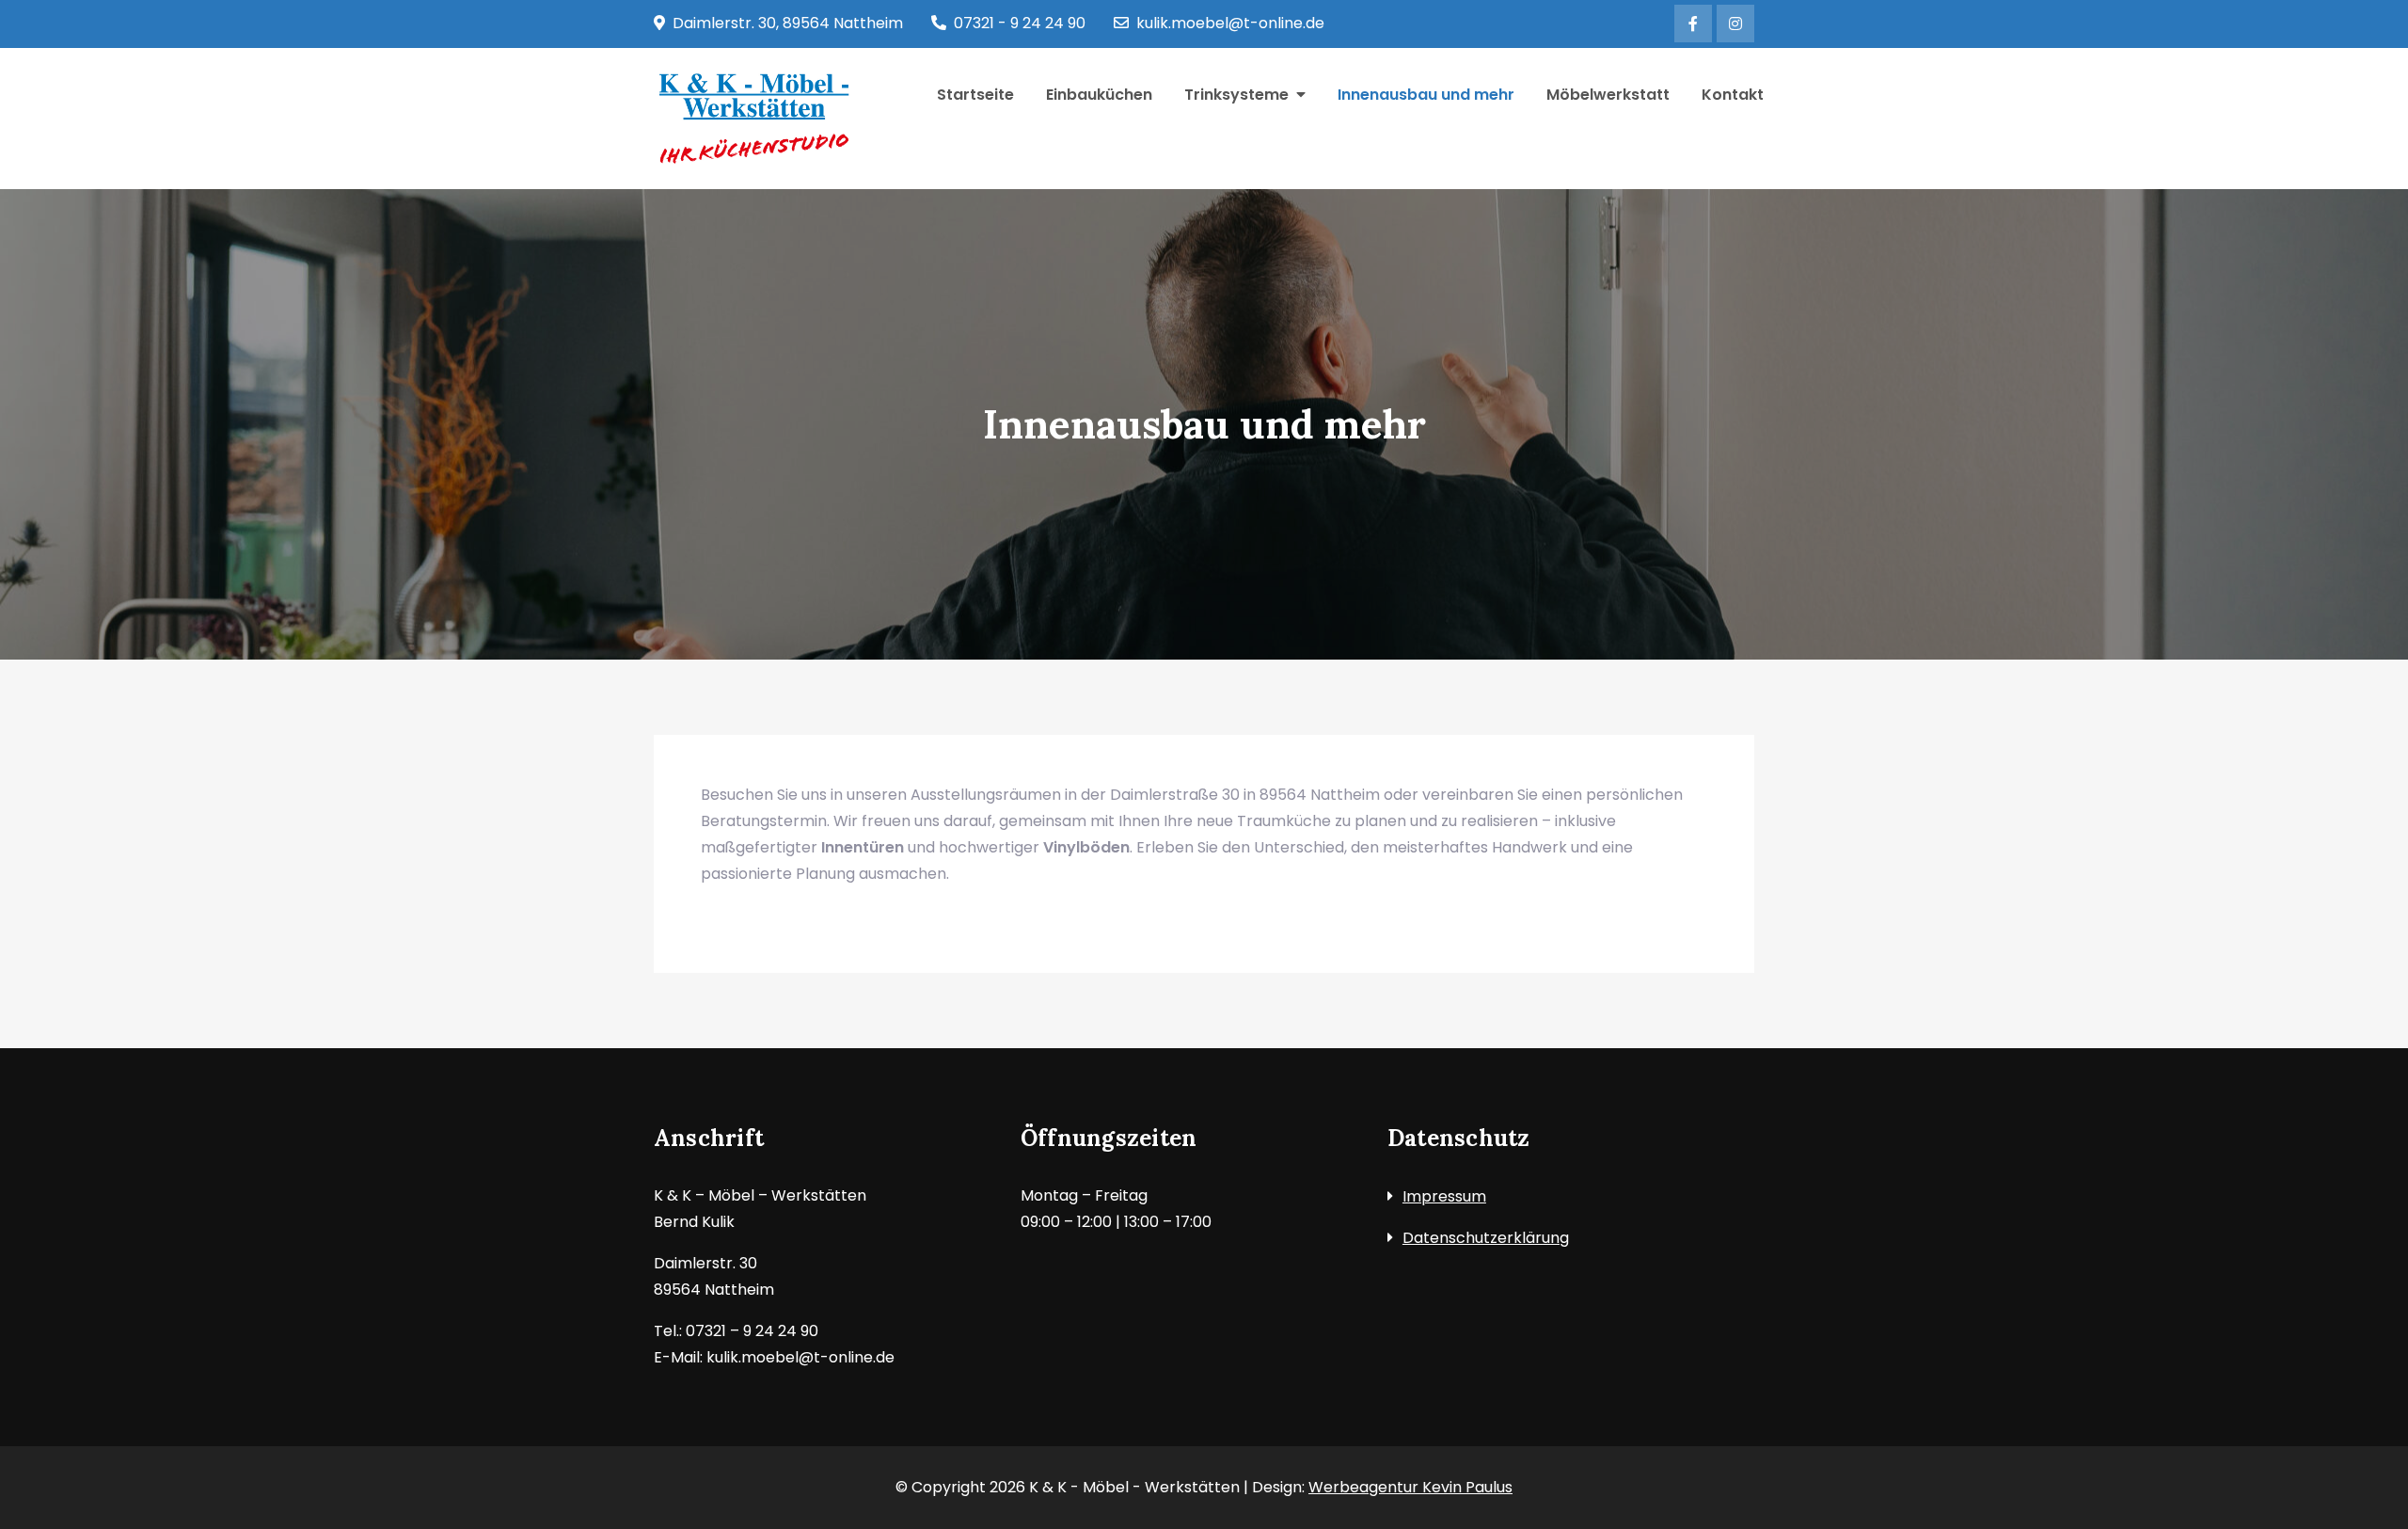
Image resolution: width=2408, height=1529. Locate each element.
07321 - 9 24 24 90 (1020, 23)
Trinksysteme (1236, 95)
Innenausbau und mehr (1426, 95)
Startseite (975, 95)
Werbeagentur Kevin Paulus (1410, 1487)
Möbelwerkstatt (1608, 95)
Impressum (1444, 1196)
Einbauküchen (1099, 95)
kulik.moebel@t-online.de (1230, 23)
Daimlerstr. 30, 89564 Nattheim (788, 23)
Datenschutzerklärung (1486, 1238)
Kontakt (1733, 95)
